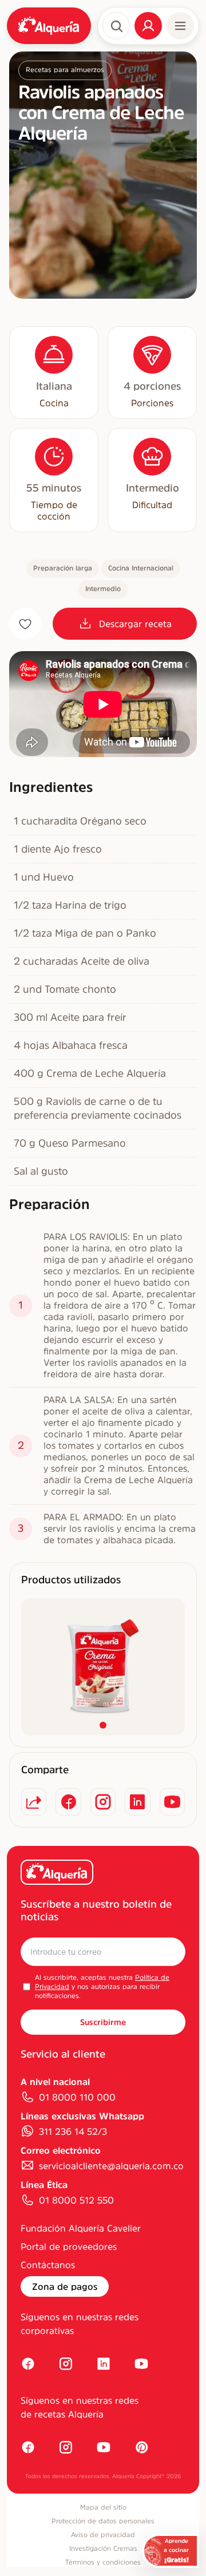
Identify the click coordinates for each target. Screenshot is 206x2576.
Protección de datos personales (103, 2521)
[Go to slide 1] (103, 1725)
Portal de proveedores (69, 2246)
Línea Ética (44, 2185)
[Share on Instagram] (103, 1802)
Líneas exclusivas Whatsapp (82, 2116)
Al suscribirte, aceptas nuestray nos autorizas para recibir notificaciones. (102, 1987)
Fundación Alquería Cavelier (81, 2228)
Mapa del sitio (103, 2507)
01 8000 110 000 (77, 2097)
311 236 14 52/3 (73, 2131)
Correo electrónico (61, 2150)
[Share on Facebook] (68, 1802)
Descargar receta (135, 624)
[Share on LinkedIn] (137, 1802)
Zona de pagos (65, 2286)
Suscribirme (103, 2022)
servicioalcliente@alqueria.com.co (111, 2166)
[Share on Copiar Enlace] (34, 1802)
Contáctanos (48, 2265)
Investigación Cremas (103, 2549)
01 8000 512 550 (76, 2200)
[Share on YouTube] (172, 1802)
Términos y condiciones (103, 2562)
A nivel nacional (55, 2082)
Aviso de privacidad (103, 2535)
